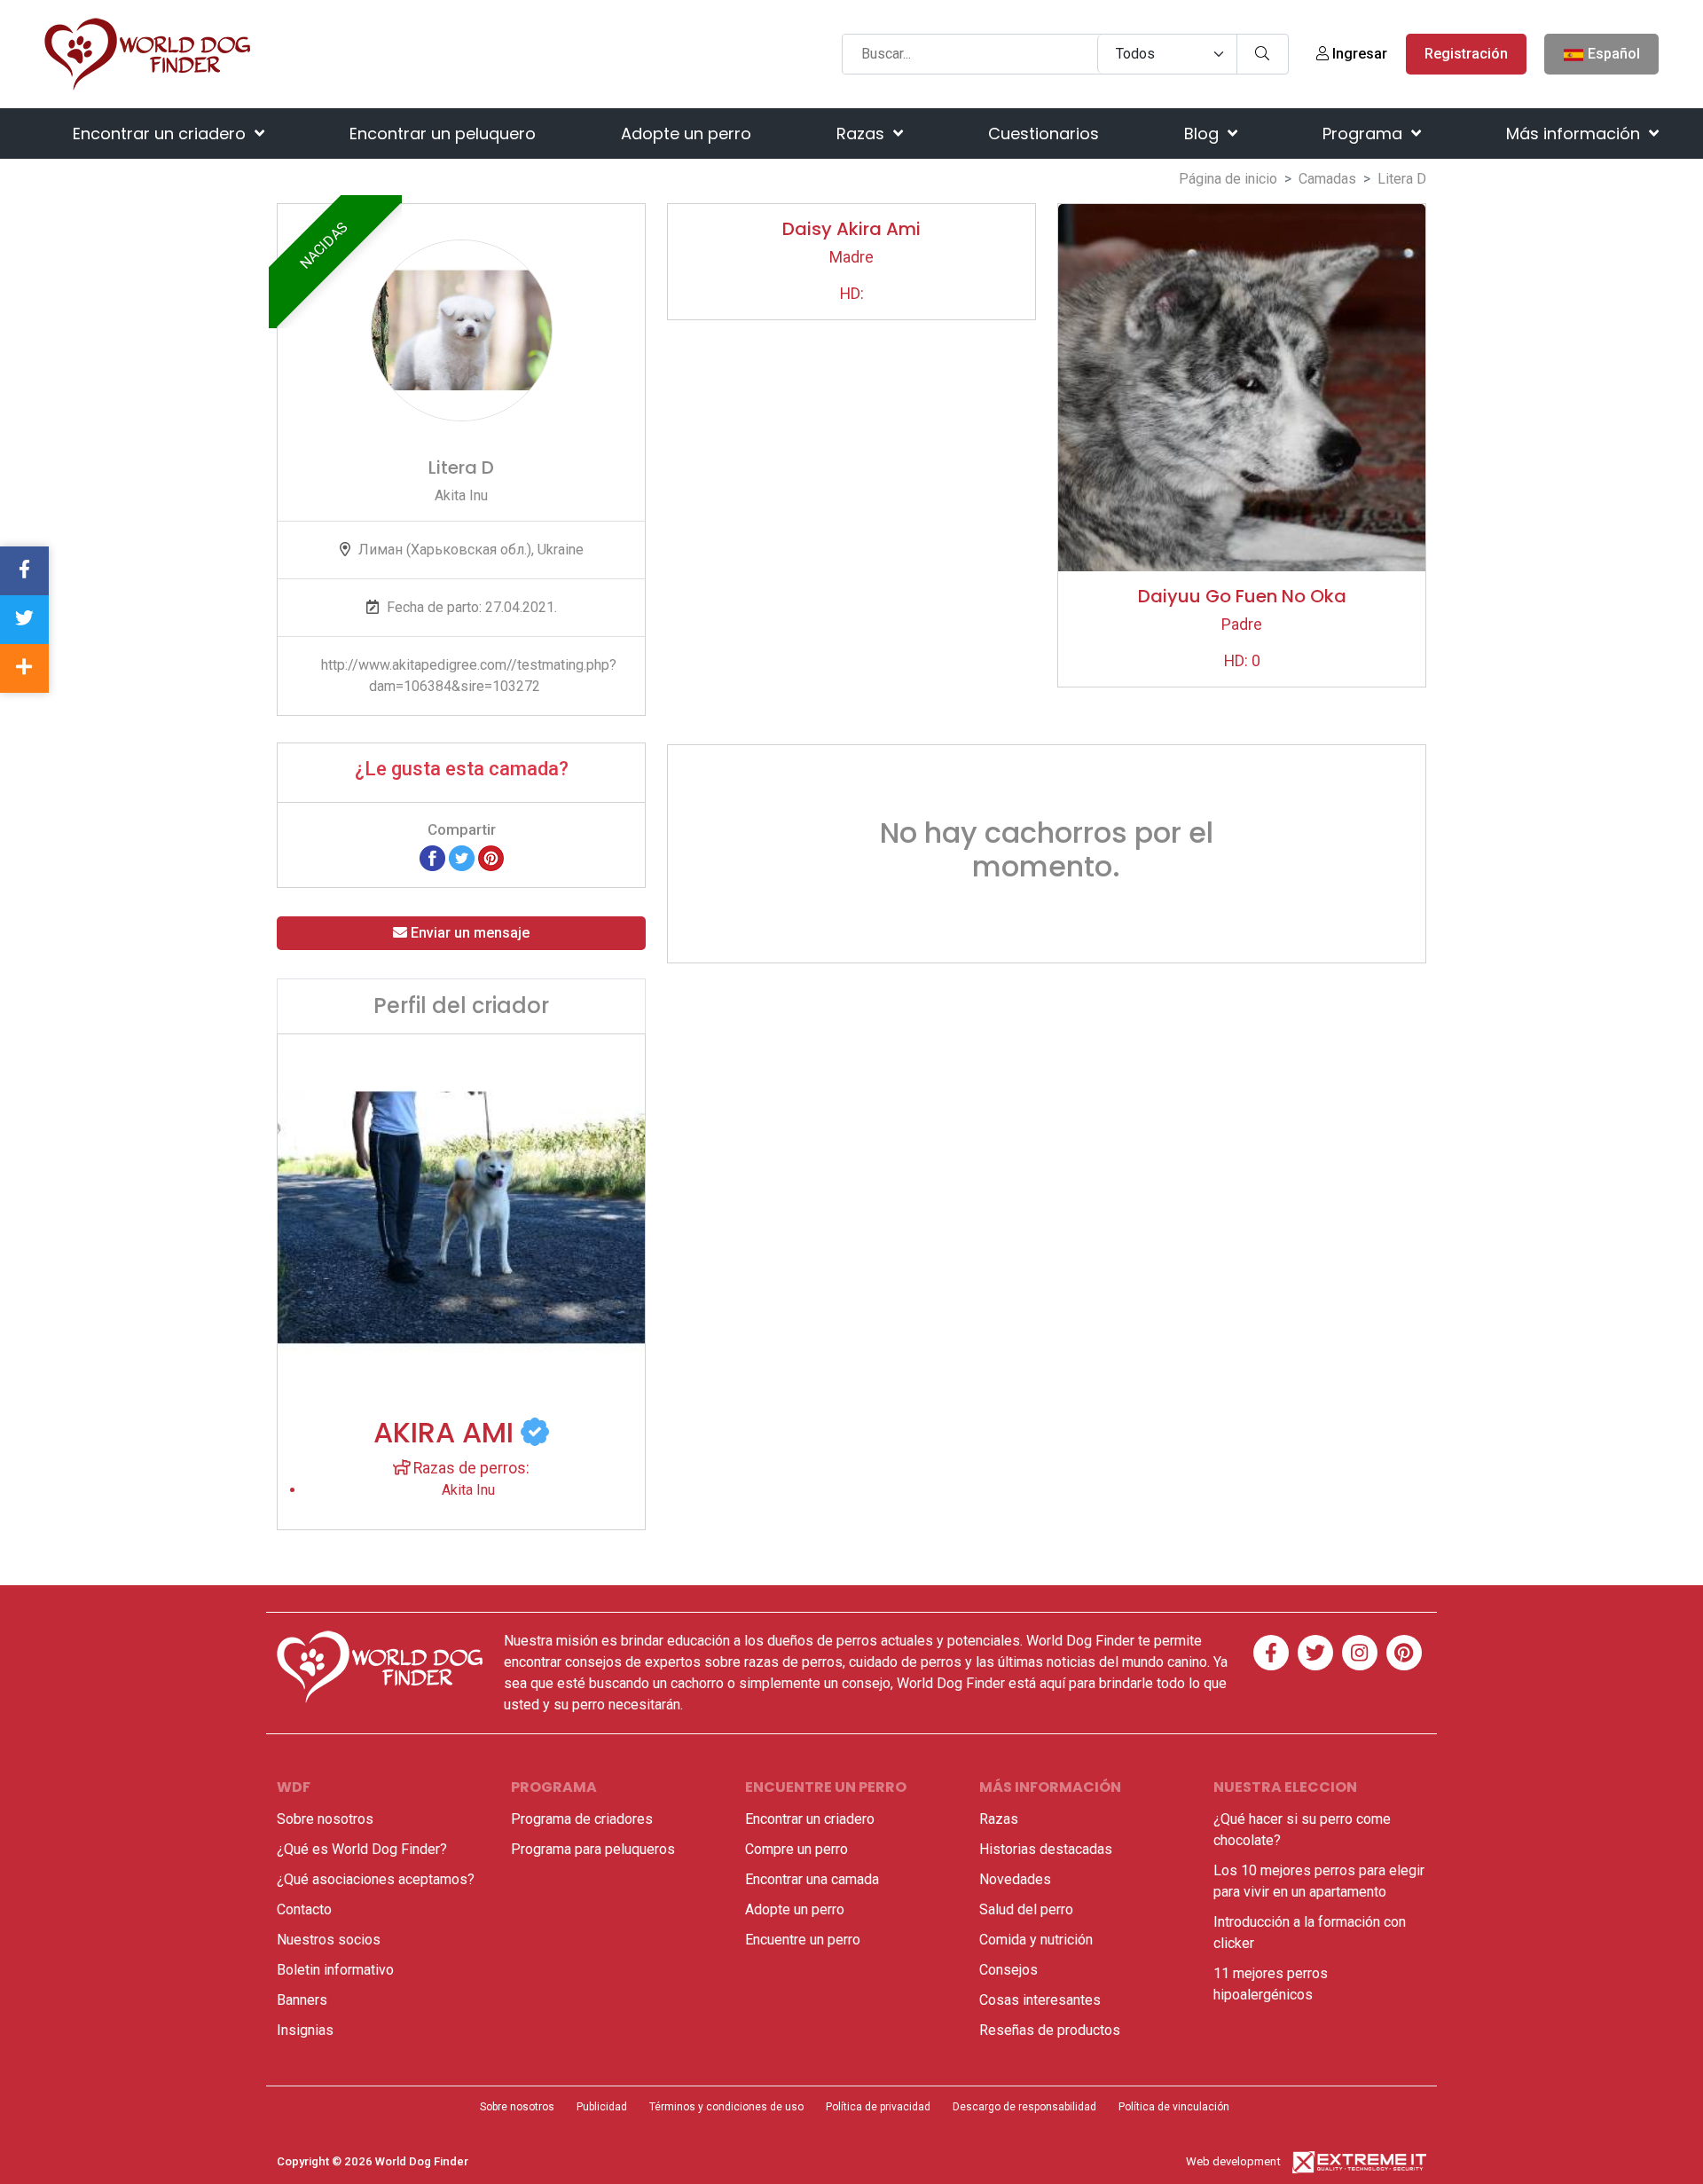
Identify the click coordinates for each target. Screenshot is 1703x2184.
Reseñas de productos (1050, 2030)
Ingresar (1358, 54)
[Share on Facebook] (432, 857)
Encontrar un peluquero (443, 134)
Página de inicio (1228, 179)
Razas (863, 134)
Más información (1575, 134)
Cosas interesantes (1040, 2000)
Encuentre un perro (803, 1940)
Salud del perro (1026, 1909)
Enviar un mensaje (468, 933)
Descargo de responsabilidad (1024, 2107)
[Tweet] (462, 857)
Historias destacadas (1046, 1849)
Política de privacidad (878, 2107)
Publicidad (602, 2107)
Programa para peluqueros (593, 1849)
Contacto (304, 1909)
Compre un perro (797, 1849)
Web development (1233, 2161)
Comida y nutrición (1036, 1940)
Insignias (305, 2030)
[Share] (24, 668)
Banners (302, 2000)
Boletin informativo (335, 1970)
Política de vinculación (1174, 2107)
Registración (1466, 54)
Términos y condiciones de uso (726, 2107)
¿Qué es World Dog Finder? (362, 1849)
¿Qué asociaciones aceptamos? (376, 1879)
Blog (1204, 134)
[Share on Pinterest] (491, 857)
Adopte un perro (686, 134)
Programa (1365, 134)
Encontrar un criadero (161, 134)
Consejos (1008, 1970)
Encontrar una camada (812, 1879)
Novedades (1015, 1879)
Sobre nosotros (325, 1819)
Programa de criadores (582, 1819)
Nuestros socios (329, 1940)
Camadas (1327, 179)
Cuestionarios (1044, 134)
